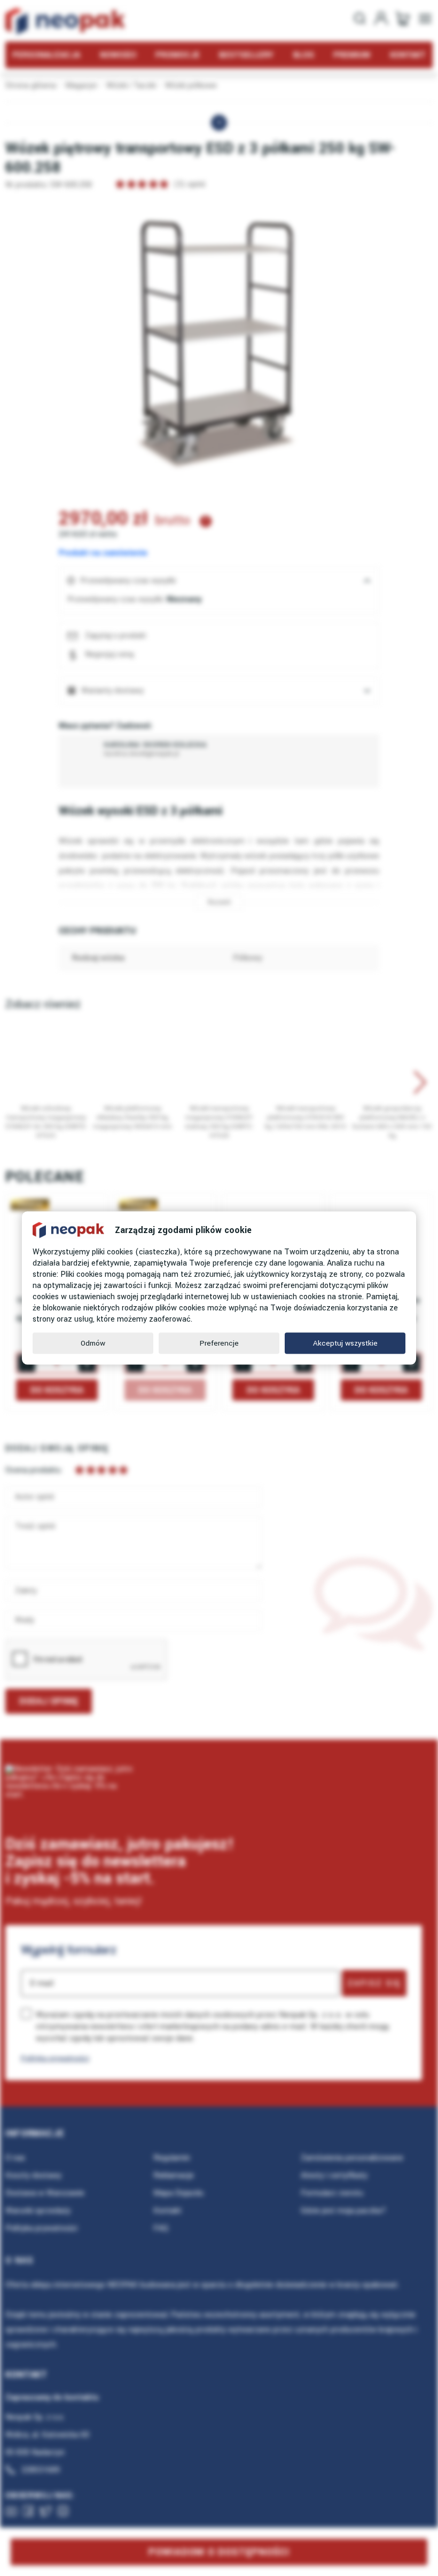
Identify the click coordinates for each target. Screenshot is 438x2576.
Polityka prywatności (55, 2058)
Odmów (93, 1343)
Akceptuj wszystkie (345, 1343)
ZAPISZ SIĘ (374, 1983)
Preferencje (219, 1343)
